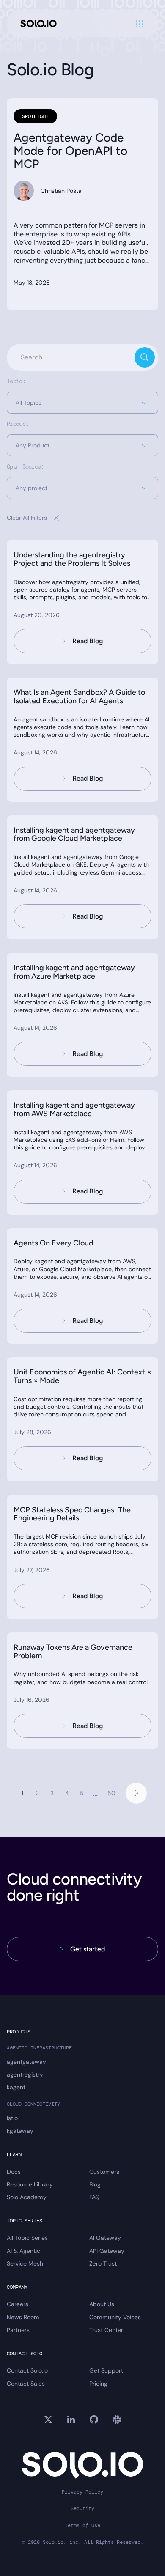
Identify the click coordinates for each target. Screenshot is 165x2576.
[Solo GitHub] (94, 2420)
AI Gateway (105, 2238)
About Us (102, 2304)
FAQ (95, 2197)
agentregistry (25, 2074)
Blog (95, 2184)
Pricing (98, 2384)
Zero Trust (103, 2263)
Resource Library (30, 2184)
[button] (82, 403)
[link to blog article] (82, 602)
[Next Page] (136, 1793)
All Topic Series (27, 2238)
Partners (18, 2330)
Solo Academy (27, 2197)
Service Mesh (25, 2263)
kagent (16, 2087)
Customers (104, 2172)
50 (111, 1793)
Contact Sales (26, 2384)
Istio (12, 2118)
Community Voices (115, 2317)
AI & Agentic (23, 2251)
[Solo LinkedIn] (71, 2420)
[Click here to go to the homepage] (38, 24)
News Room (23, 2317)
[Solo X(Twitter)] (48, 2420)
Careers (18, 2304)
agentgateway (26, 2062)
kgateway (20, 2131)
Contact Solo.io (27, 2370)
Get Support (106, 2370)
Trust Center (106, 2330)
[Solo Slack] (117, 2420)
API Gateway (107, 2251)
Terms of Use (82, 2525)
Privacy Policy (82, 2492)
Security (82, 2509)
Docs (14, 2172)
